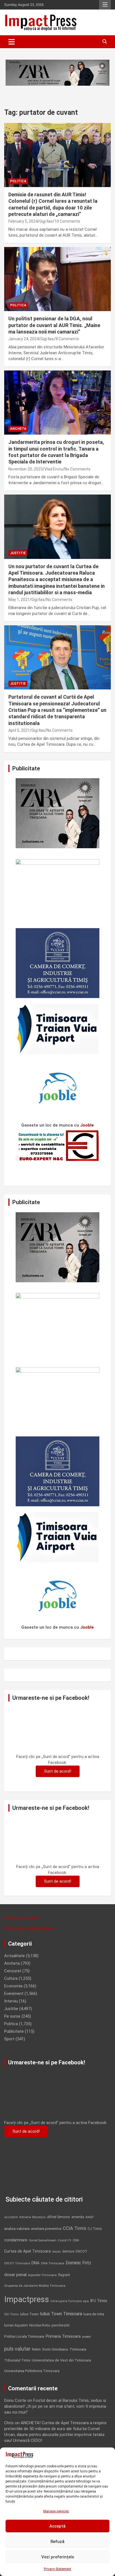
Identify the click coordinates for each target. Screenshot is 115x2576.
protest (86, 2337)
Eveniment (14, 1994)
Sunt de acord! (58, 1771)
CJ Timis (95, 2229)
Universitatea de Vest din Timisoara (61, 2360)
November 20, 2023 (26, 469)
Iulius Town (29, 2314)
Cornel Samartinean (43, 2240)
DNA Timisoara (53, 2263)
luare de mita (94, 2314)
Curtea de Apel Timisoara (27, 2251)
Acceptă (57, 2526)
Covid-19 (64, 2240)
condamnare (16, 2240)
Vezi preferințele (58, 2557)
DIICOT (82, 2251)
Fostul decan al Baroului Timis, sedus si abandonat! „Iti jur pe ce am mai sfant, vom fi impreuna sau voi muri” (55, 2406)
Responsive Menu (105, 5)
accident (11, 2217)
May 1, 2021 (19, 600)
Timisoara (78, 2349)
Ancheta (18, 429)
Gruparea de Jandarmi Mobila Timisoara (35, 2286)
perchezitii (61, 2325)
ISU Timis (11, 2314)
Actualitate (15, 1956)
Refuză (57, 2542)
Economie (13, 1986)
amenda (78, 2217)
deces (57, 2252)
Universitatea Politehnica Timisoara (32, 2371)
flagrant (64, 2275)
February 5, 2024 (23, 221)
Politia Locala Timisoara (24, 2336)
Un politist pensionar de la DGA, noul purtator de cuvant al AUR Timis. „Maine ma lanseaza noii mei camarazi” (54, 325)
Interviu (11, 2001)
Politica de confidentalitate (29, 1929)
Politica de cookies (22, 1918)
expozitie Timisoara (42, 2275)
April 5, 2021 (19, 730)
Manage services (56, 2511)
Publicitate (14, 2031)
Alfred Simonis (59, 2217)
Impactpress (27, 2299)
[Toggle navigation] (12, 42)
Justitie (18, 553)
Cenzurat (13, 1971)
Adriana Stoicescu (33, 2217)
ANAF (90, 2217)
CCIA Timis (75, 2228)
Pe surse (12, 2016)
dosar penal (15, 2275)
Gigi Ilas (46, 221)
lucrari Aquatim (16, 2325)
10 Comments (67, 221)
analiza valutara (17, 2228)
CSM (76, 2240)
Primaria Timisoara (63, 2336)
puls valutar (17, 2349)
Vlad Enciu (54, 469)
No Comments (77, 469)
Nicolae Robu (40, 2325)
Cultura (11, 1978)
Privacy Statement (57, 2569)
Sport (9, 2039)
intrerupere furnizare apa (70, 2301)
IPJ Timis (99, 2301)
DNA (36, 2263)
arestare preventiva (46, 2229)
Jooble (87, 1125)
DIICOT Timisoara (17, 2263)
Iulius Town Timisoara (61, 2314)
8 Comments (67, 339)
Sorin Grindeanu (55, 2349)
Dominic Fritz (78, 2263)
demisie (68, 2251)
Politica (18, 181)
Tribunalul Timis (17, 2360)
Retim (36, 2349)
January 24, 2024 (24, 339)
